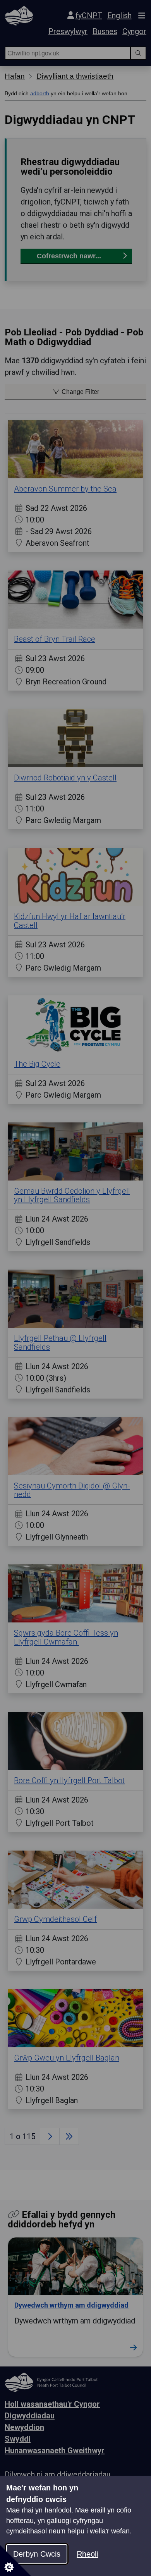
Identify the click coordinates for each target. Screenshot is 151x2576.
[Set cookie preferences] (15, 2561)
